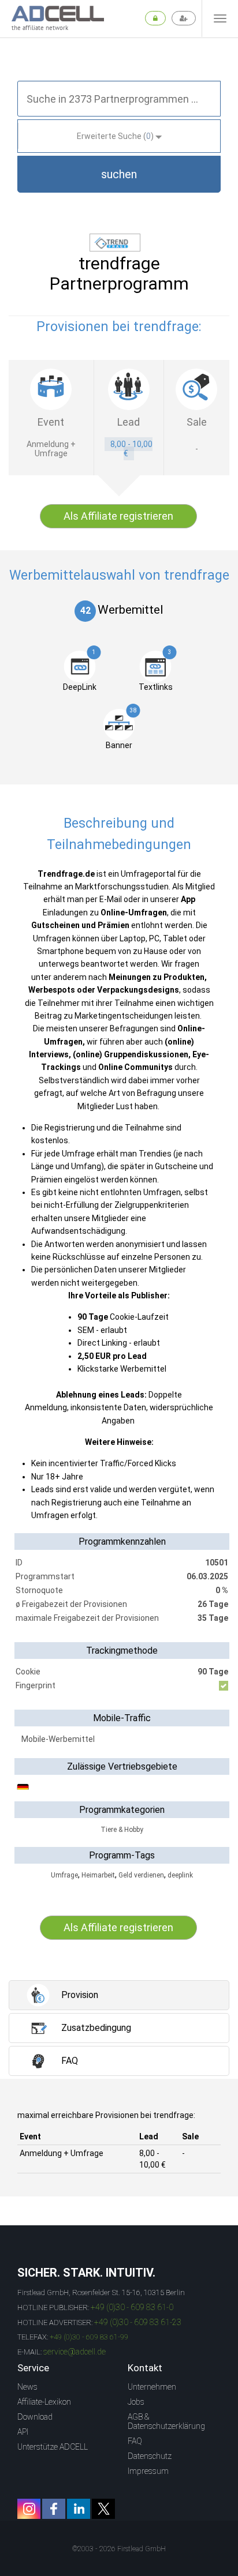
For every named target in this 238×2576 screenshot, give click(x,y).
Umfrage (64, 1875)
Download (35, 2417)
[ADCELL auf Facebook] (54, 2509)
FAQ (135, 2441)
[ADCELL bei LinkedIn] (79, 2509)
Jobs (136, 2402)
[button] (119, 174)
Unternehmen (152, 2387)
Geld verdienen (141, 1875)
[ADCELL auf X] (103, 2509)
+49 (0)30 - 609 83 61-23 (138, 2322)
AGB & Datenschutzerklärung (166, 2421)
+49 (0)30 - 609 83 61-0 (132, 2307)
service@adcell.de (75, 2352)
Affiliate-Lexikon (44, 2402)
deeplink (180, 1875)
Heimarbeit (98, 1875)
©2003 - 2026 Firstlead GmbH (119, 2549)
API (23, 2432)
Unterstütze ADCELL (53, 2447)
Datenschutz (150, 2456)
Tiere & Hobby (122, 1830)
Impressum (148, 2471)
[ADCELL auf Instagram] (29, 2509)
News (27, 2387)
